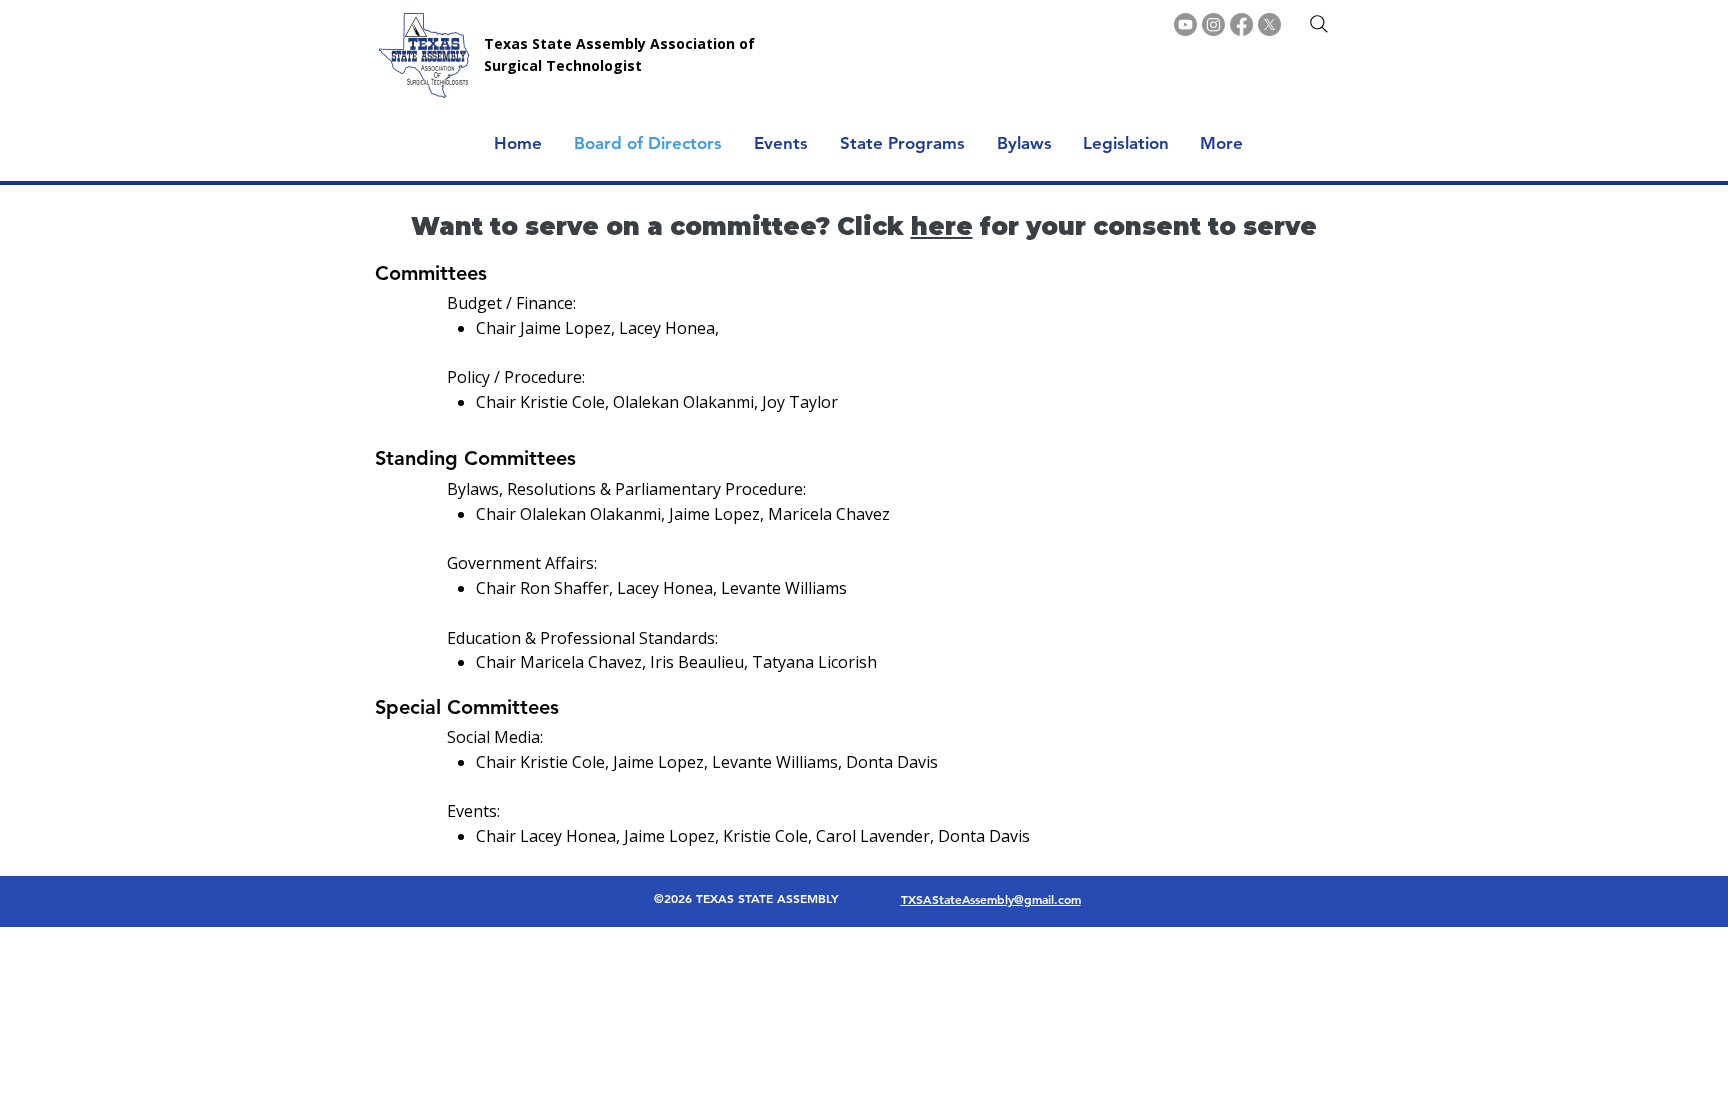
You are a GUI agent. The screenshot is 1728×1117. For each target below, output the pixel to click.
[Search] (1319, 24)
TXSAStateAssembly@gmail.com (991, 899)
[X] (1269, 24)
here (942, 226)
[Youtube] (1185, 24)
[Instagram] (1213, 24)
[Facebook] (1241, 24)
